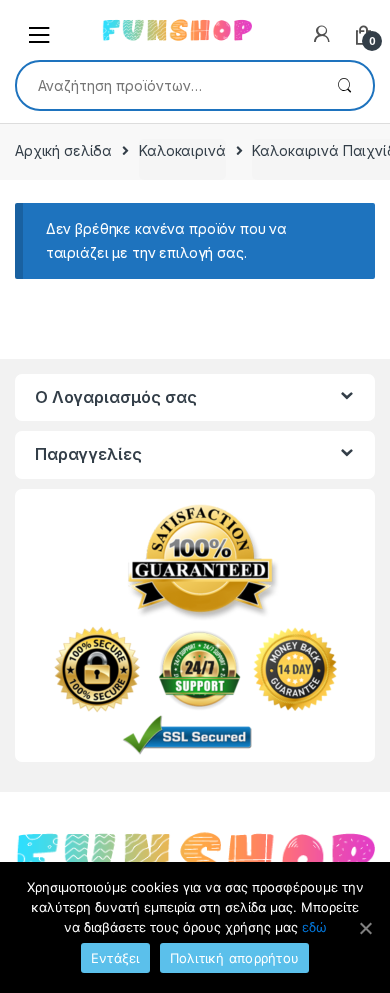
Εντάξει (115, 958)
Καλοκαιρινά (182, 150)
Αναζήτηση (344, 85)
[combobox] (166, 85)
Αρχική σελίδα (63, 150)
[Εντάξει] (365, 928)
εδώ (314, 927)
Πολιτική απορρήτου (235, 958)
